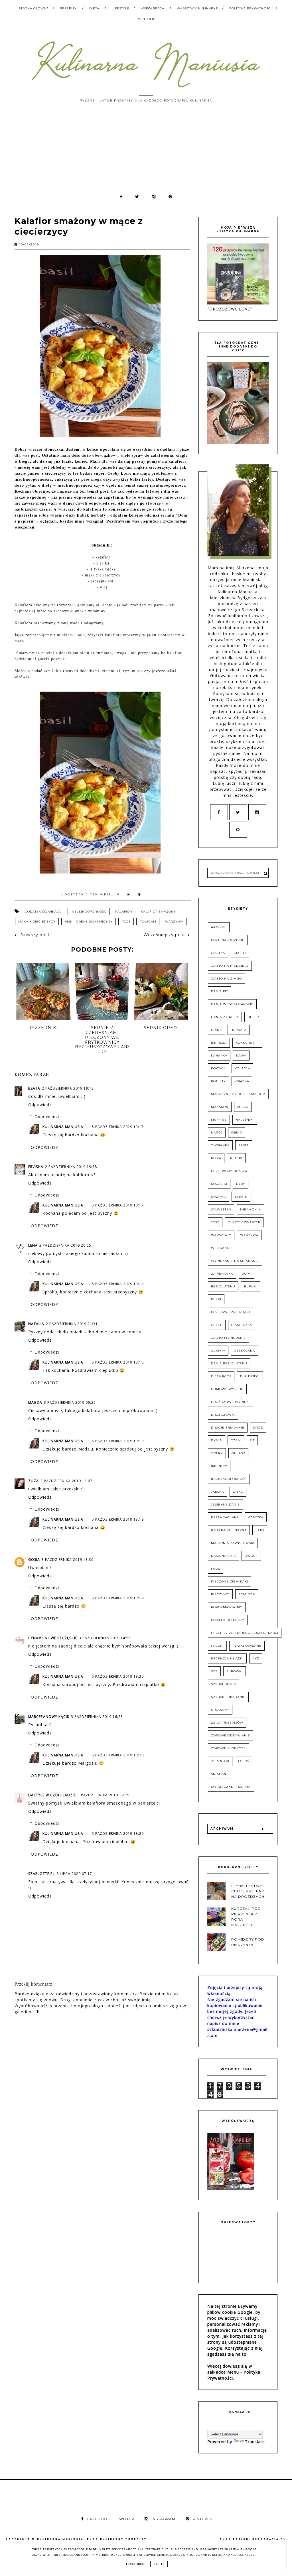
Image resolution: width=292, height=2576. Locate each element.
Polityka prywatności (251, 8)
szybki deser (223, 1684)
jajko (238, 1492)
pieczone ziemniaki (230, 1581)
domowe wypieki (227, 1389)
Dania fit (219, 991)
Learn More (136, 2564)
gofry (217, 1453)
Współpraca (152, 8)
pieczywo (220, 1594)
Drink (216, 1030)
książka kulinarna (229, 1530)
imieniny (219, 1466)
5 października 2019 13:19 (118, 1441)
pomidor (247, 1594)
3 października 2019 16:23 (97, 1717)
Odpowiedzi (47, 1117)
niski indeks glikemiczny (89, 922)
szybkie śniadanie (228, 1697)
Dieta (94, 8)
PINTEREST (204, 2519)
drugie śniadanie (228, 1428)
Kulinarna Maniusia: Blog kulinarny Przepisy (92, 2539)
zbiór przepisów (227, 1723)
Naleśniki (245, 1120)
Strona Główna (34, 8)
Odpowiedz (40, 1105)
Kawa (241, 1056)
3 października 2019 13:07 (66, 1481)
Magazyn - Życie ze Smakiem (238, 1094)
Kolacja (242, 1068)
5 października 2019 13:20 (118, 1676)
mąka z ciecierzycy (37, 922)
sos (214, 1671)
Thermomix (250, 1209)
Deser (253, 1017)
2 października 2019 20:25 (65, 1245)
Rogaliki (219, 1184)
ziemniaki (220, 1761)
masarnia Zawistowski (233, 1543)
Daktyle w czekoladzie (52, 1795)
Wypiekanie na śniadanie (235, 1261)
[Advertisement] (146, 151)
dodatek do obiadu (43, 912)
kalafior (124, 912)
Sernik (241, 1197)
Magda (35, 1402)
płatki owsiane (247, 1646)
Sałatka (218, 1197)
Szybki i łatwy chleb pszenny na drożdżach (248, 1891)
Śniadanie (220, 1774)
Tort (215, 1222)
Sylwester (221, 1209)
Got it (159, 2564)
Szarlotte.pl (41, 1874)
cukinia (218, 1351)
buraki (251, 1286)
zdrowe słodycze (228, 1748)
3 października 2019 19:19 (104, 1795)
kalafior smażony (158, 912)
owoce (251, 1556)
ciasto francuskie (228, 1338)
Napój (217, 1132)
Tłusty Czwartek (244, 1222)
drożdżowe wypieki (230, 1402)
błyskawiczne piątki (231, 1312)
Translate (255, 2442)
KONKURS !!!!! (247, 1043)
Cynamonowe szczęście (53, 1638)
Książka (242, 1081)
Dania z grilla (225, 1017)
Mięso (243, 1107)
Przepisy (68, 8)
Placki (236, 1158)
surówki (235, 1671)
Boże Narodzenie (228, 940)
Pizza (216, 1158)
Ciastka (218, 953)
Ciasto (240, 953)
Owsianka (220, 1145)
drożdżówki (223, 1415)
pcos (126, 922)
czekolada (245, 1351)
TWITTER (126, 2519)
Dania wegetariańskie (232, 1004)
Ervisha (36, 1167)
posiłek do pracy (228, 1620)
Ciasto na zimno (226, 979)
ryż (256, 1658)
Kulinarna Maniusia (63, 1127)
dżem (236, 1440)
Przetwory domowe (231, 1171)
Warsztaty (221, 1235)
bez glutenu (223, 1286)
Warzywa (174, 922)
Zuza (34, 1481)
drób (258, 1428)
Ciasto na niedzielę (230, 966)
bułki (216, 1299)
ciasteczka (242, 1325)
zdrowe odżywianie (231, 1735)
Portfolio (146, 19)
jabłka (217, 1492)
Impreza (219, 1043)
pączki (217, 1646)
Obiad (237, 1132)
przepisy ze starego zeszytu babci (245, 1633)
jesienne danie (225, 1505)
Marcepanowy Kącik (49, 1717)
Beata (34, 1088)
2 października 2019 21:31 (72, 1324)
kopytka (256, 1517)
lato (260, 1530)
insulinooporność (89, 912)
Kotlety (218, 1081)
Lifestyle (121, 8)
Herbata (239, 1030)
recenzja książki (227, 1658)
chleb (217, 1325)
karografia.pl (269, 2539)
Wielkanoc (221, 1248)
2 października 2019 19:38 (71, 1167)
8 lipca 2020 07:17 (74, 1874)
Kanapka (219, 1056)
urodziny (220, 1710)
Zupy (247, 1274)
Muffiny (219, 1120)
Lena (33, 1245)
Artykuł (219, 927)
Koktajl (218, 1068)
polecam (148, 922)
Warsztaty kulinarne (197, 8)
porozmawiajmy (227, 1607)
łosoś (244, 1761)
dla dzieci (250, 1376)
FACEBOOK (99, 2519)
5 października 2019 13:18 (118, 1284)
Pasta (244, 1145)
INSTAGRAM (164, 2519)
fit (252, 1440)
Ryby (241, 1184)
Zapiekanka (222, 1274)
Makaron (220, 1107)
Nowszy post (34, 935)
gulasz (238, 1453)
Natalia (36, 1324)
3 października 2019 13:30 (68, 1560)
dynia (216, 1440)
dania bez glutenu (229, 1363)
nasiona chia (223, 1556)
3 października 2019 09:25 (70, 1402)
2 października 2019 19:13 (68, 1088)
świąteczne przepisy (231, 1787)
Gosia (34, 1560)
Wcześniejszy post (164, 935)
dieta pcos (221, 1376)
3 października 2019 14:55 (105, 1638)
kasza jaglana (225, 1517)
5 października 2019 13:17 (118, 1127)
